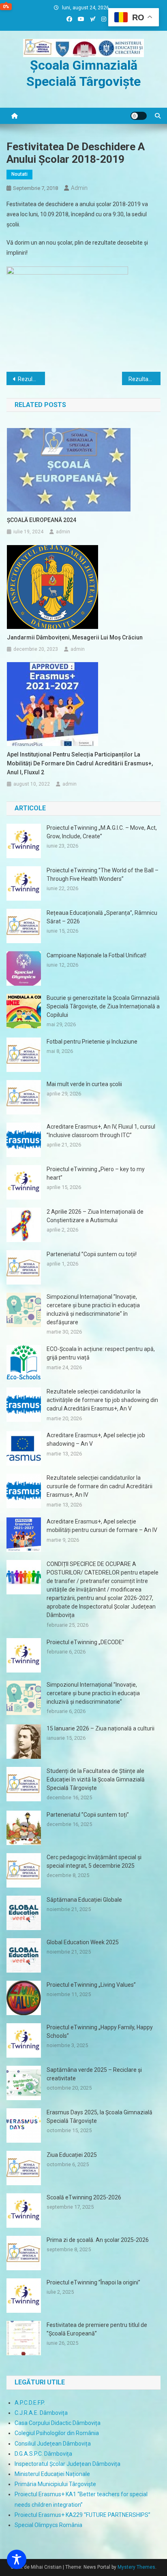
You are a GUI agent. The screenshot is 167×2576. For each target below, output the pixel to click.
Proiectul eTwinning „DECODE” (85, 1642)
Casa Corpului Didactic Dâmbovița (58, 2423)
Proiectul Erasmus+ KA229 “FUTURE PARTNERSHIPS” (82, 2515)
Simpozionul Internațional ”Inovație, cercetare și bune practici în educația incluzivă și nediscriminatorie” (93, 1693)
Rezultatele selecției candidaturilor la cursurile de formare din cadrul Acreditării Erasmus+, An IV (100, 1486)
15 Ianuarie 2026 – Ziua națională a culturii (101, 1728)
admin (79, 188)
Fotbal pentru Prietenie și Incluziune (92, 1042)
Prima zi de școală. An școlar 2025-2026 (98, 2240)
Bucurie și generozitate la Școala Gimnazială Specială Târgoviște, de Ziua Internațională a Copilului (103, 1006)
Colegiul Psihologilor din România (57, 2433)
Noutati (19, 174)
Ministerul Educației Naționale (52, 2474)
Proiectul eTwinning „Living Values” (91, 1985)
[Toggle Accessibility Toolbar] (17, 2559)
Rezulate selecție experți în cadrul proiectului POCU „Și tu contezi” (31, 379)
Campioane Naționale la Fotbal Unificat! (96, 955)
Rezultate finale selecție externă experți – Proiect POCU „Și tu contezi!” (145, 379)
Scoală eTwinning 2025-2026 (84, 2197)
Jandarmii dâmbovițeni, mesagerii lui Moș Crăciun (75, 637)
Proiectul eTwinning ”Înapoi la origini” (93, 2282)
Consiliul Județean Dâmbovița (53, 2444)
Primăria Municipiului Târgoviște (55, 2484)
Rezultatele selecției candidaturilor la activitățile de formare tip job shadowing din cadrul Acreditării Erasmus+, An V (102, 1400)
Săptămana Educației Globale (84, 1900)
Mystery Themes (136, 2567)
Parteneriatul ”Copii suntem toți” (88, 1815)
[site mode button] (139, 116)
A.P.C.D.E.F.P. (30, 2403)
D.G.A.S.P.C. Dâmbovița (43, 2454)
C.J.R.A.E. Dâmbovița (41, 2413)
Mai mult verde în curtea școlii (84, 1084)
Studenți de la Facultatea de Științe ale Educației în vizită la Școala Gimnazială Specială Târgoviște (96, 1779)
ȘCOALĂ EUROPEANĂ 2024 (42, 520)
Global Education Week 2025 (83, 1942)
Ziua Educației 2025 (72, 2155)
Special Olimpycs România (48, 2525)
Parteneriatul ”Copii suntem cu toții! (92, 1254)
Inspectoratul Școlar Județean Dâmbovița (67, 2464)
